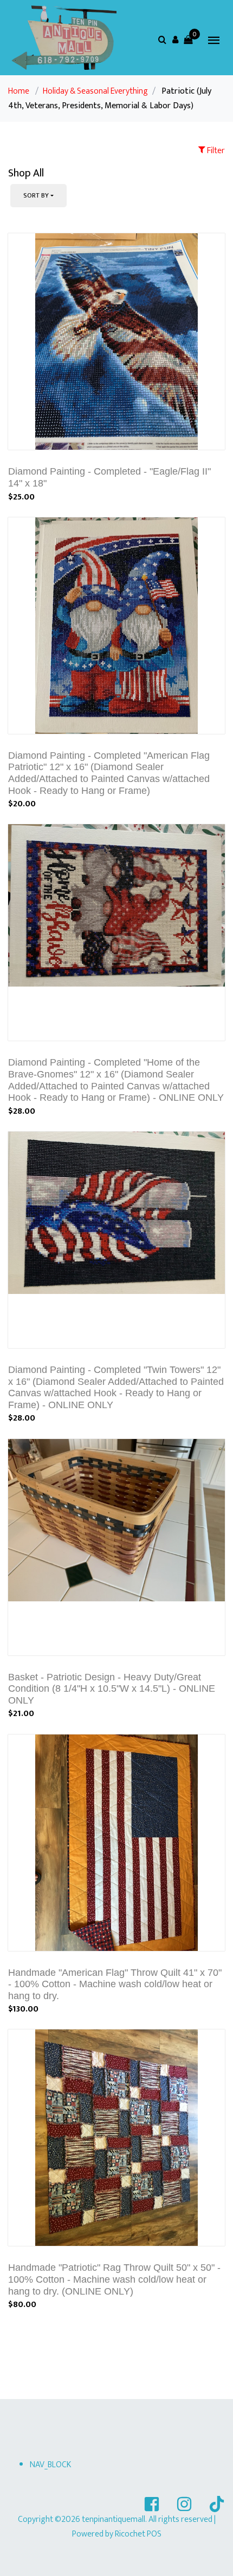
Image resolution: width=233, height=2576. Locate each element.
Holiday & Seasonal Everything (95, 91)
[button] (175, 40)
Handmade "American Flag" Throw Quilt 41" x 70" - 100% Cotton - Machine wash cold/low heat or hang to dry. (115, 1984)
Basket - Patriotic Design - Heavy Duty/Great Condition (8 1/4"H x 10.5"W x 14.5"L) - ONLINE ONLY (112, 1689)
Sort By (36, 195)
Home (19, 91)
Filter (215, 151)
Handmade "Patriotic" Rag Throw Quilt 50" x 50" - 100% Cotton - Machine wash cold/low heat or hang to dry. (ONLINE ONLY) (114, 2279)
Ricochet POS (138, 2534)
